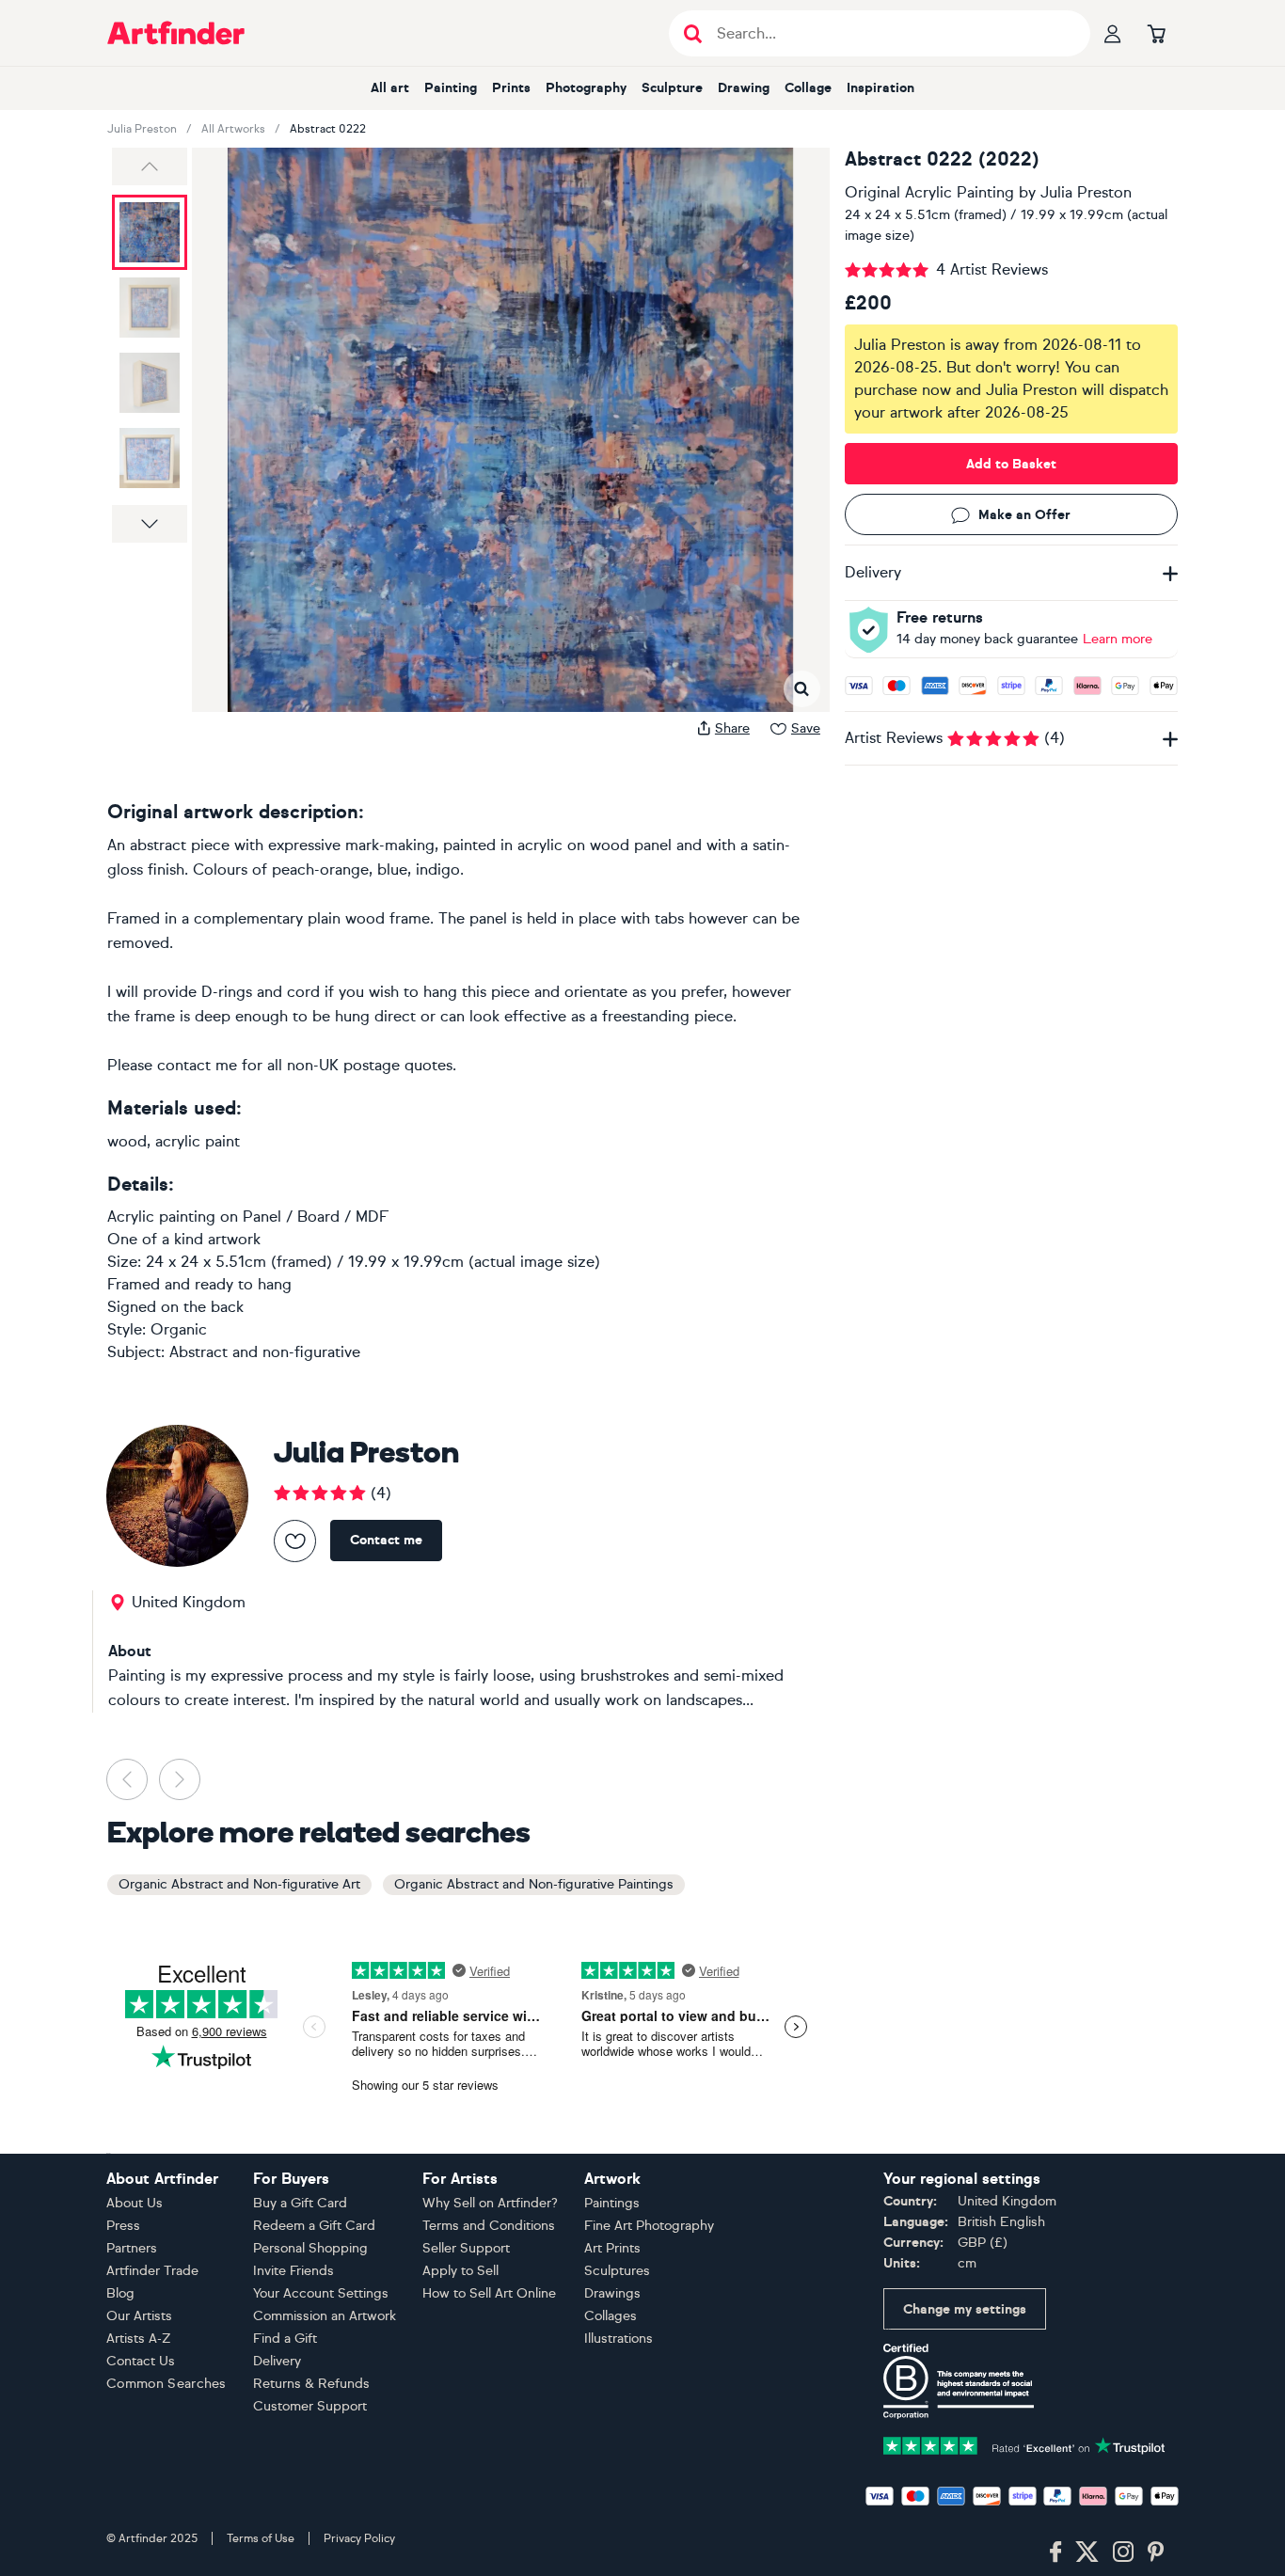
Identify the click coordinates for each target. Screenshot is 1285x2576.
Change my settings (965, 2309)
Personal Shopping (310, 2248)
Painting (451, 88)
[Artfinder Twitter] (1087, 2552)
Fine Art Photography (649, 2226)
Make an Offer (1024, 515)
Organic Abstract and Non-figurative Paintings (534, 1884)
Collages (611, 2316)
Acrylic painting (161, 1217)
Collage (808, 88)
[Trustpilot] (1024, 2444)
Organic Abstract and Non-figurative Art (239, 1884)
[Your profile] (1113, 33)
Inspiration (880, 88)
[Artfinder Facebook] (1055, 2552)
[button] (150, 166)
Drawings (612, 2293)
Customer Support (310, 2406)
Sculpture (672, 88)
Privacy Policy (359, 2538)
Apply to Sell (460, 2271)
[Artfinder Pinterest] (1156, 2552)
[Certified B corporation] (959, 2380)
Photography (586, 88)
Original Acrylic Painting (929, 192)
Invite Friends (293, 2271)
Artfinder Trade (152, 2271)
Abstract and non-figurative (265, 1352)
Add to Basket (1011, 464)
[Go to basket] (1156, 33)
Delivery (277, 2361)
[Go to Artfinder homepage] (176, 33)
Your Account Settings (321, 2293)
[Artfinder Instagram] (1123, 2552)
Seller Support (466, 2248)
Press (123, 2226)
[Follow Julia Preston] (295, 1541)
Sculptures (617, 2271)
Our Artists (139, 2316)
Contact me (386, 1540)
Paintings (612, 2203)
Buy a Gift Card (300, 2203)
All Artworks (233, 129)
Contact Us (141, 2361)
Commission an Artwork (325, 2316)
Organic (179, 1329)
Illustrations (619, 2339)
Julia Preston (142, 129)
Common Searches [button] (167, 2384)
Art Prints (612, 2248)
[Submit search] (693, 33)
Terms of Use (261, 2538)
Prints (511, 88)
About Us (135, 2203)
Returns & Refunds (311, 2384)
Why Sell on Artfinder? (490, 2203)
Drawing (744, 88)
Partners (132, 2248)
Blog (120, 2293)
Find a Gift (285, 2339)
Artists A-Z (139, 2339)
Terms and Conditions (489, 2226)
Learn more (1118, 639)
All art (390, 88)
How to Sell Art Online (489, 2293)
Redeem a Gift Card (314, 2226)
